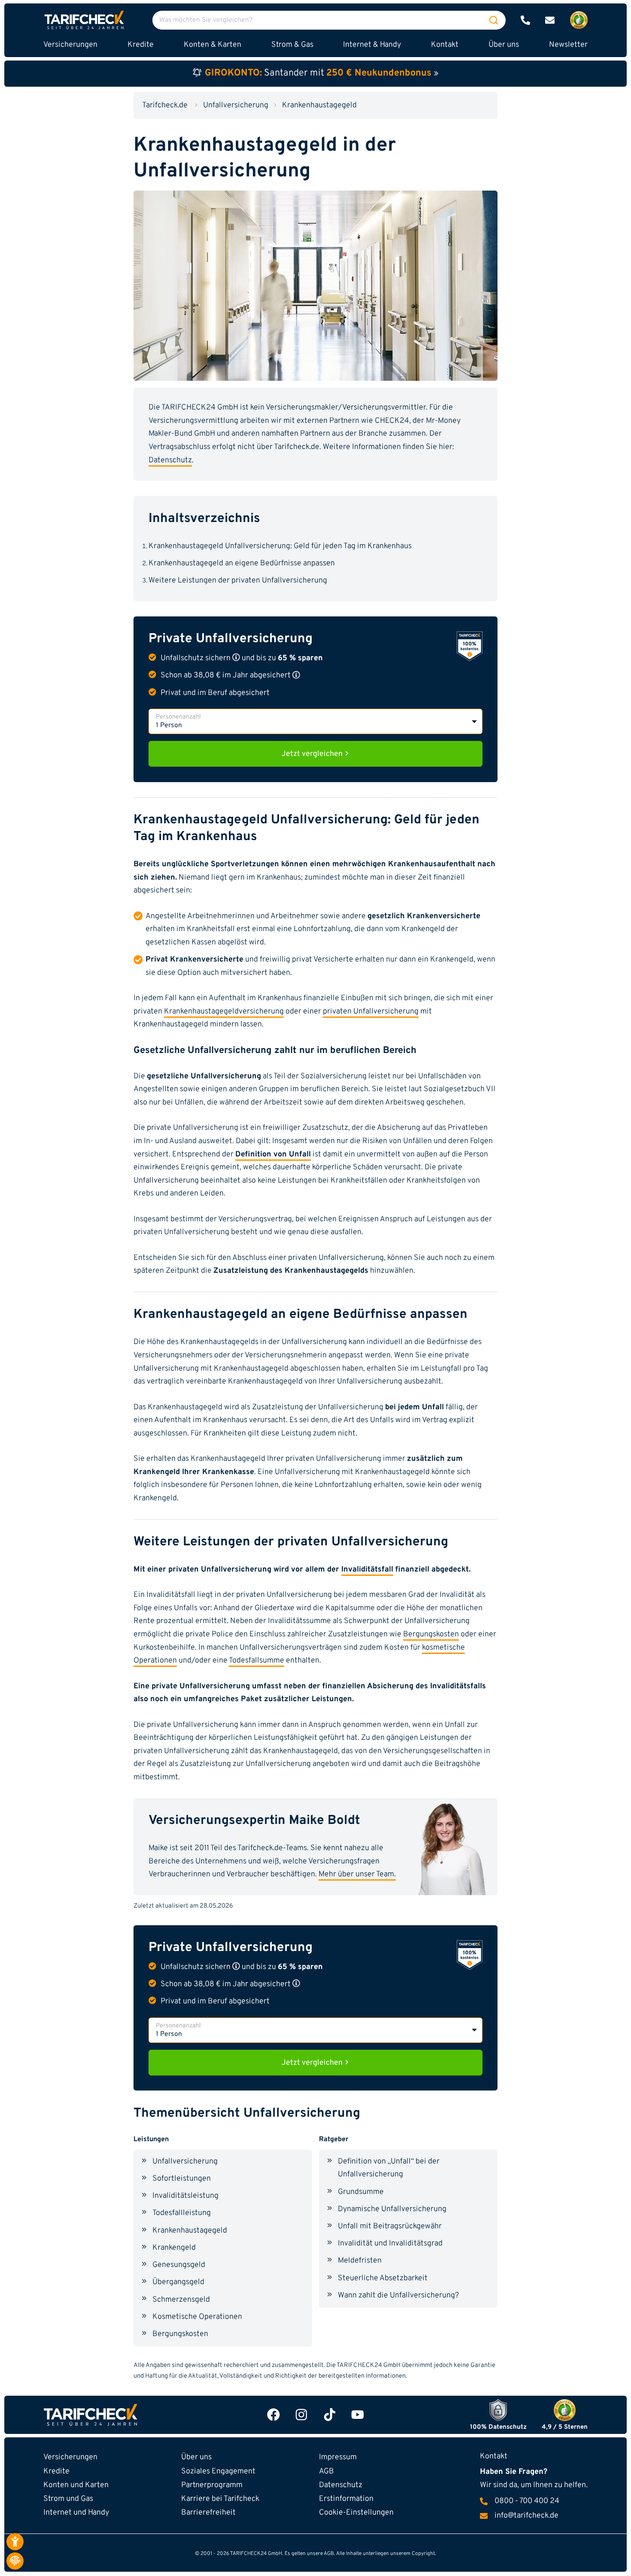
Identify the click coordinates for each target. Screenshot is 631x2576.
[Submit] (494, 20)
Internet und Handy (76, 2513)
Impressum (338, 2457)
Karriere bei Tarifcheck (220, 2499)
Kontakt (445, 45)
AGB (326, 2471)
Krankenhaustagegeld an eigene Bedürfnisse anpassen (242, 563)
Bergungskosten (431, 1634)
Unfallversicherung (236, 105)
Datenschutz (170, 460)
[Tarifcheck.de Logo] (132, 2415)
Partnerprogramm (212, 2485)
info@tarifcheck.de (526, 2516)
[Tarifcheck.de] (84, 20)
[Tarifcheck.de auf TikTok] (330, 2415)
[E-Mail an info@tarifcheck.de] (550, 20)
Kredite (56, 2471)
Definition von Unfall (273, 1154)
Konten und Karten (76, 2485)
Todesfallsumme (256, 1661)
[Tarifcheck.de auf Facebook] (273, 2415)
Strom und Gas (68, 2499)
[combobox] (329, 20)
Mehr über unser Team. (357, 1874)
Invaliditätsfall (367, 1570)
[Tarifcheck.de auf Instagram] (301, 2415)
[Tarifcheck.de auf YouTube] (358, 2415)
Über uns (504, 45)
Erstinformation (346, 2499)
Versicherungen (70, 2457)
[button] (236, 657)
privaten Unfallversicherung (371, 1012)
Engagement (218, 2471)
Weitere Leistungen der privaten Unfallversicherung (238, 581)
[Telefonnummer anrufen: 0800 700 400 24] (525, 20)
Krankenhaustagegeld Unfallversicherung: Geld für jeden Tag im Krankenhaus (280, 546)
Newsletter (568, 45)
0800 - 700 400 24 (527, 2501)
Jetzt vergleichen (313, 754)
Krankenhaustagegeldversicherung (224, 1012)
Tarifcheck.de (165, 105)
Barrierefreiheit (208, 2513)
